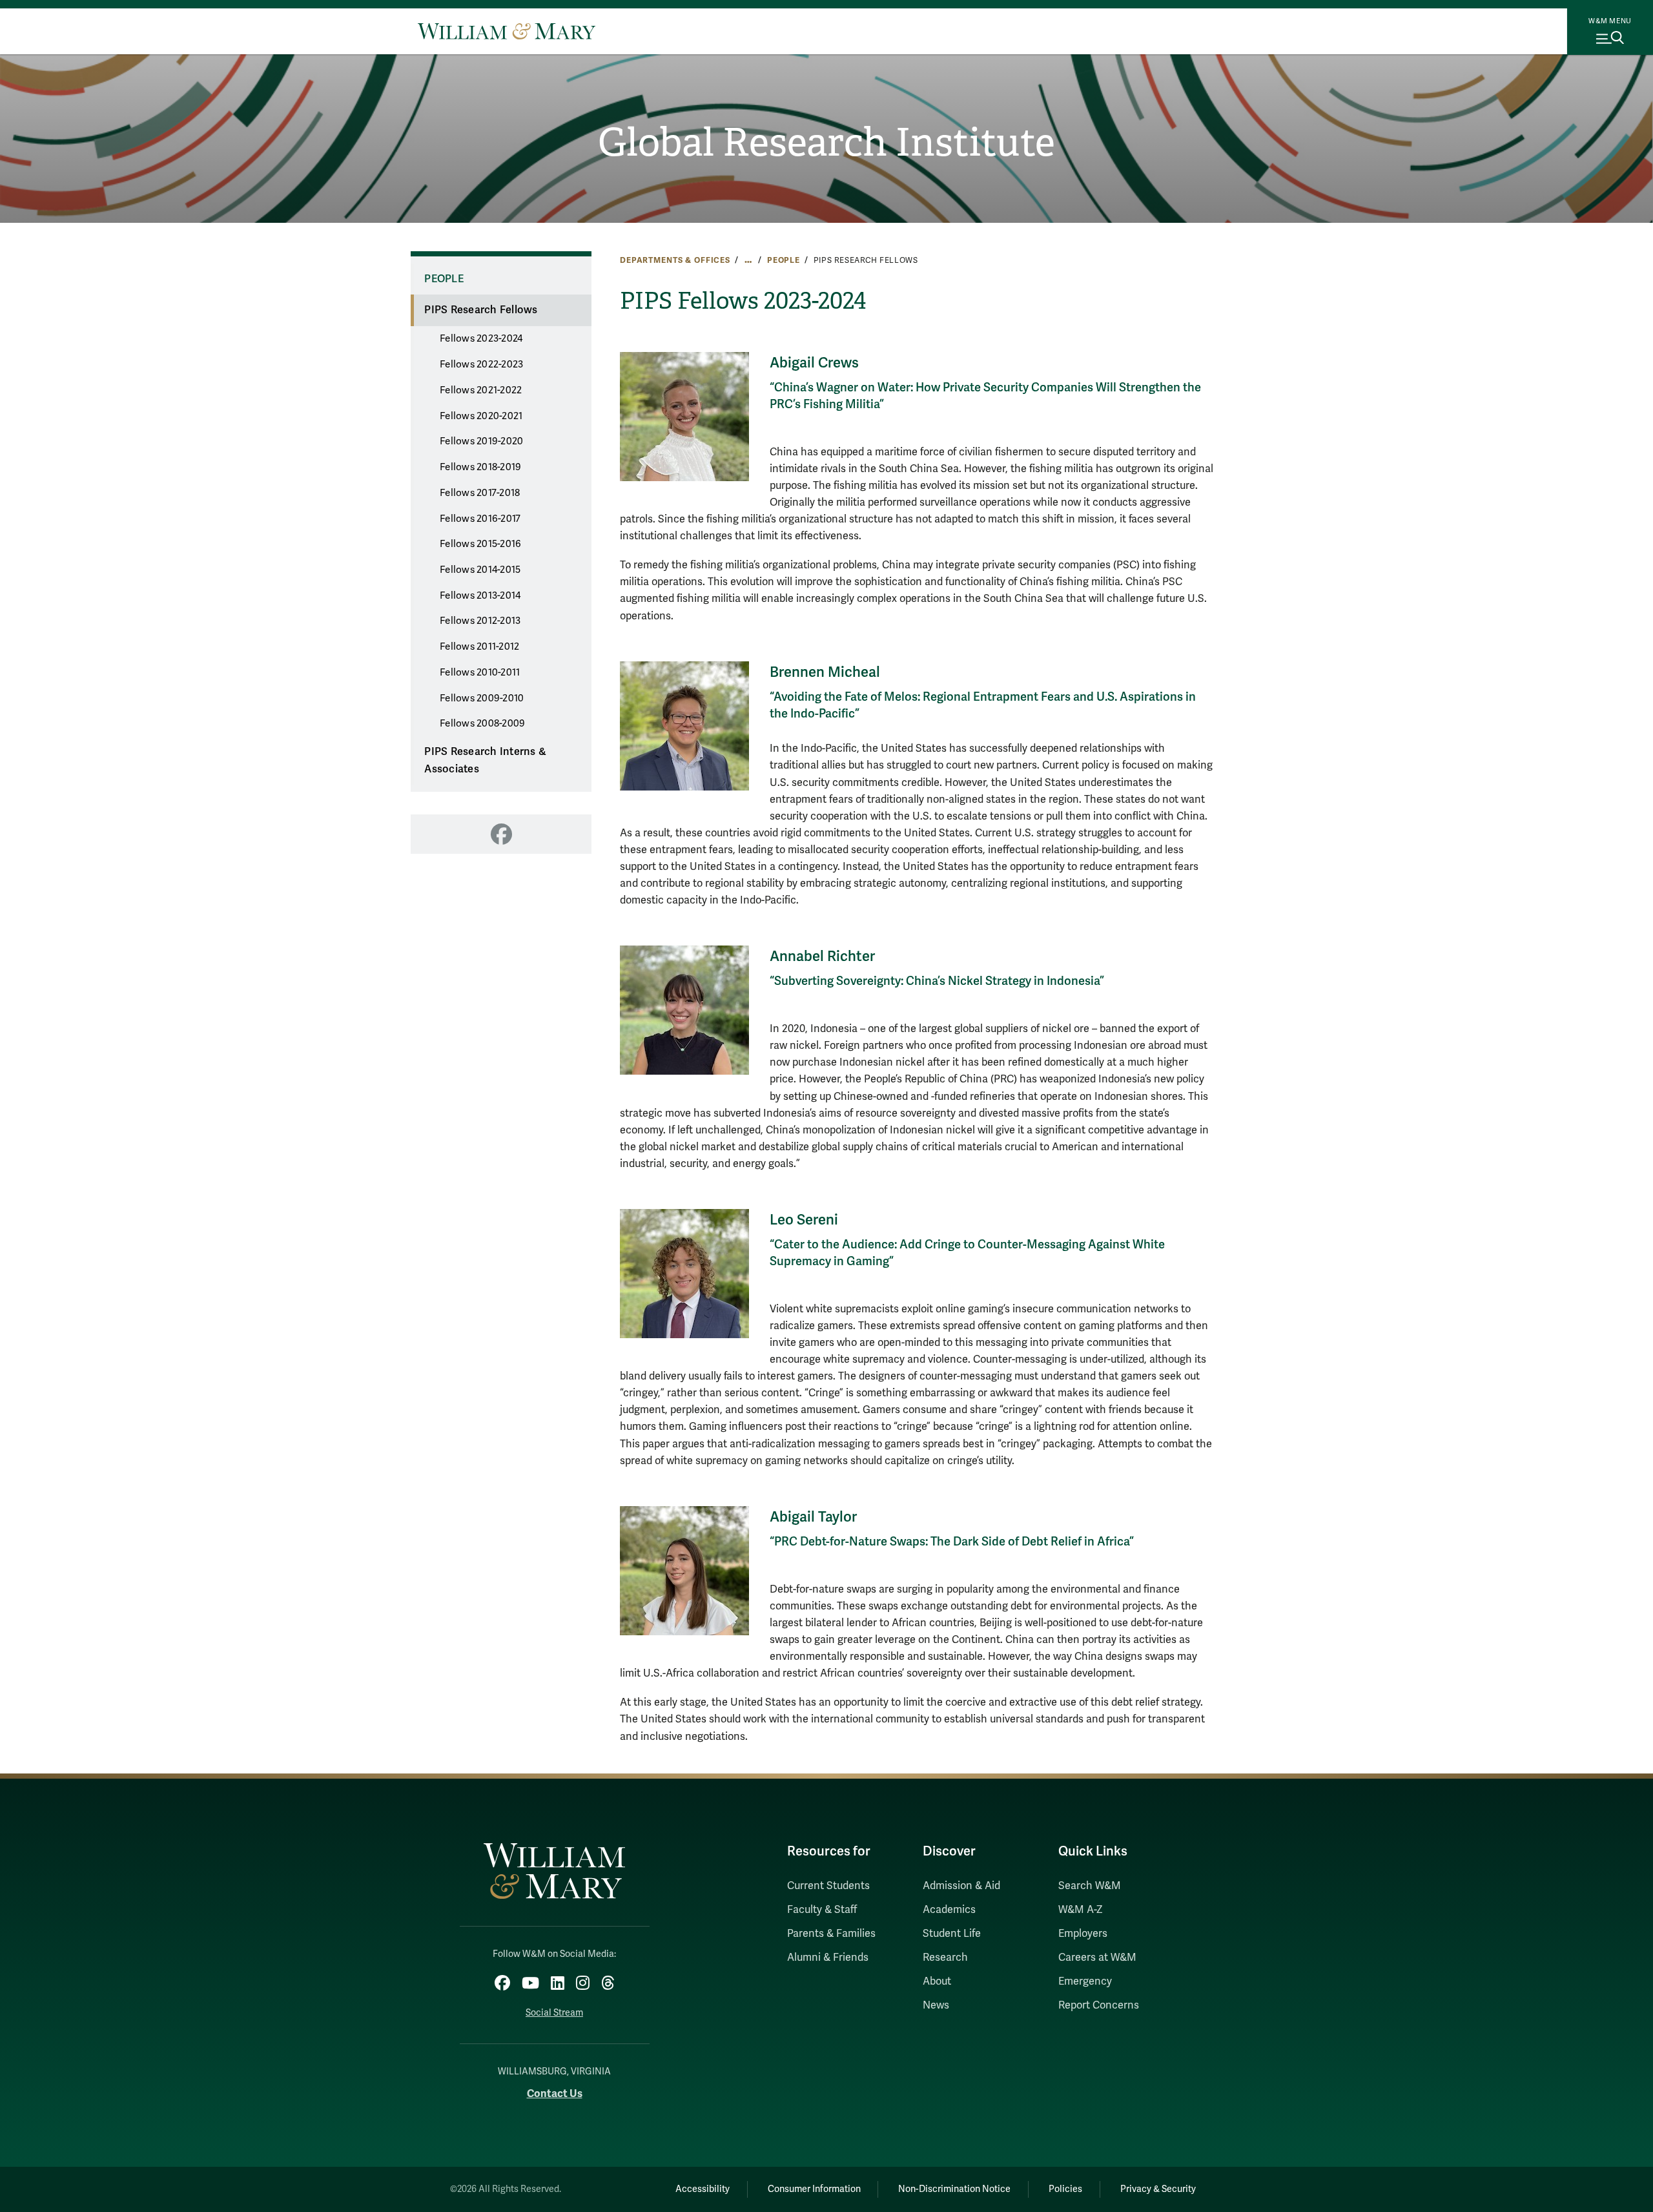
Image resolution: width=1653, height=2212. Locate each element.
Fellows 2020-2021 (481, 416)
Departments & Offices (675, 260)
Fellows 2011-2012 (479, 646)
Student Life (952, 1934)
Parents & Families (831, 1934)
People (784, 260)
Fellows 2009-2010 (482, 698)
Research (945, 1958)
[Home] (507, 31)
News (936, 2005)
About (937, 1981)
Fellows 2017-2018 (480, 493)
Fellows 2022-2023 (481, 364)
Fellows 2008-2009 (482, 723)
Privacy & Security (1158, 2189)
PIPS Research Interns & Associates (485, 760)
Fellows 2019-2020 (481, 441)
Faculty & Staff (822, 1910)
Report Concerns (1099, 2005)
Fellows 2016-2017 (480, 519)
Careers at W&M (1097, 1958)
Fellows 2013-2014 (480, 595)
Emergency (1085, 1981)
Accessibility (703, 2189)
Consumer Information (814, 2189)
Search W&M (1090, 1886)
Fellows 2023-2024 (481, 338)
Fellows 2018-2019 (480, 467)
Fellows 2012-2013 (480, 621)
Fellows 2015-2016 (480, 544)
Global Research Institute (826, 143)
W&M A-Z (1081, 1910)
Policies (1065, 2189)
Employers (1083, 1934)
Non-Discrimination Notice (954, 2189)
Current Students (828, 1886)
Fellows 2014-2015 (480, 570)
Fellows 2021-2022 (481, 390)
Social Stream (554, 2013)
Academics (949, 1910)
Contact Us (555, 2093)
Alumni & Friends (828, 1958)
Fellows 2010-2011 (480, 672)
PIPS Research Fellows (481, 310)
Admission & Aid (961, 1886)
